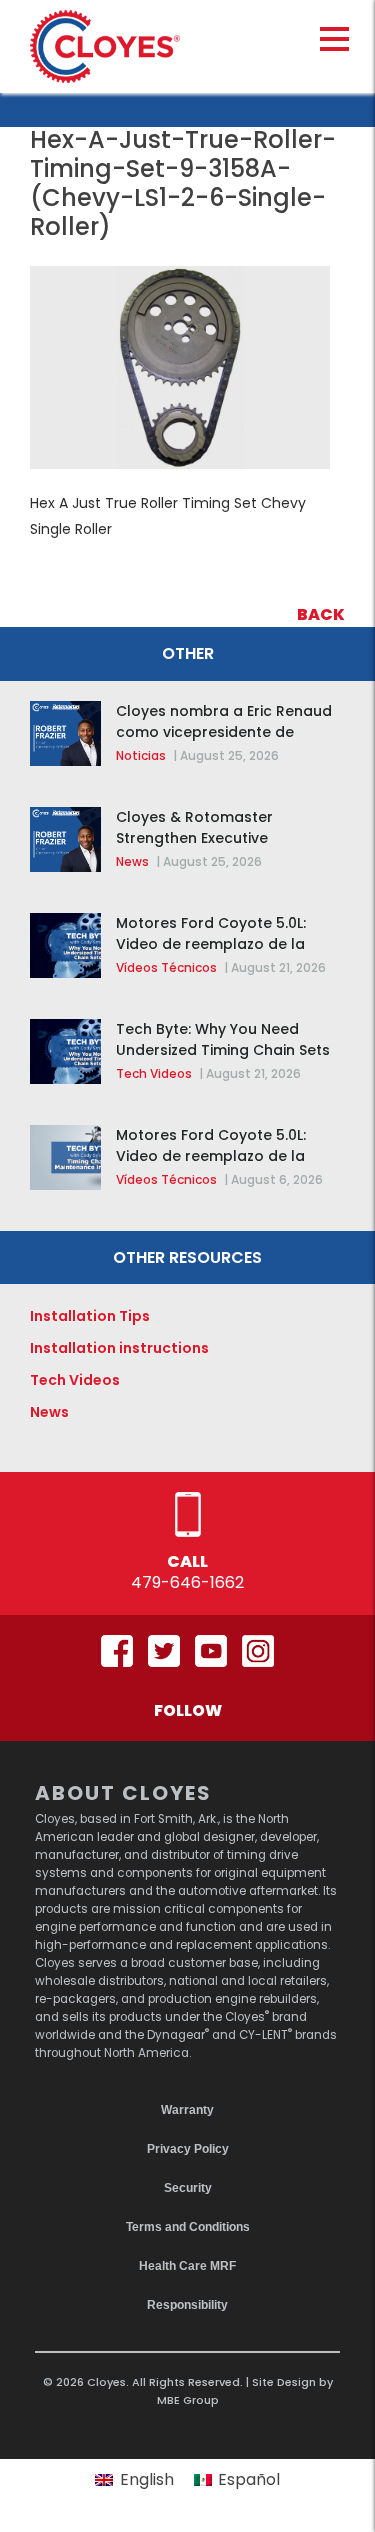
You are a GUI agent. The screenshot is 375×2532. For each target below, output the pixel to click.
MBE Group (188, 2400)
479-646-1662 (187, 1582)
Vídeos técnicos (166, 967)
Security (188, 2188)
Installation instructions (119, 1348)
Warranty (187, 2110)
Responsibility (187, 2305)
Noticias (141, 755)
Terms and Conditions (188, 2227)
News (132, 861)
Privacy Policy (188, 2149)
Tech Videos (154, 1073)
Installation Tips (90, 1316)
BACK (321, 614)
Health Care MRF (187, 2266)
